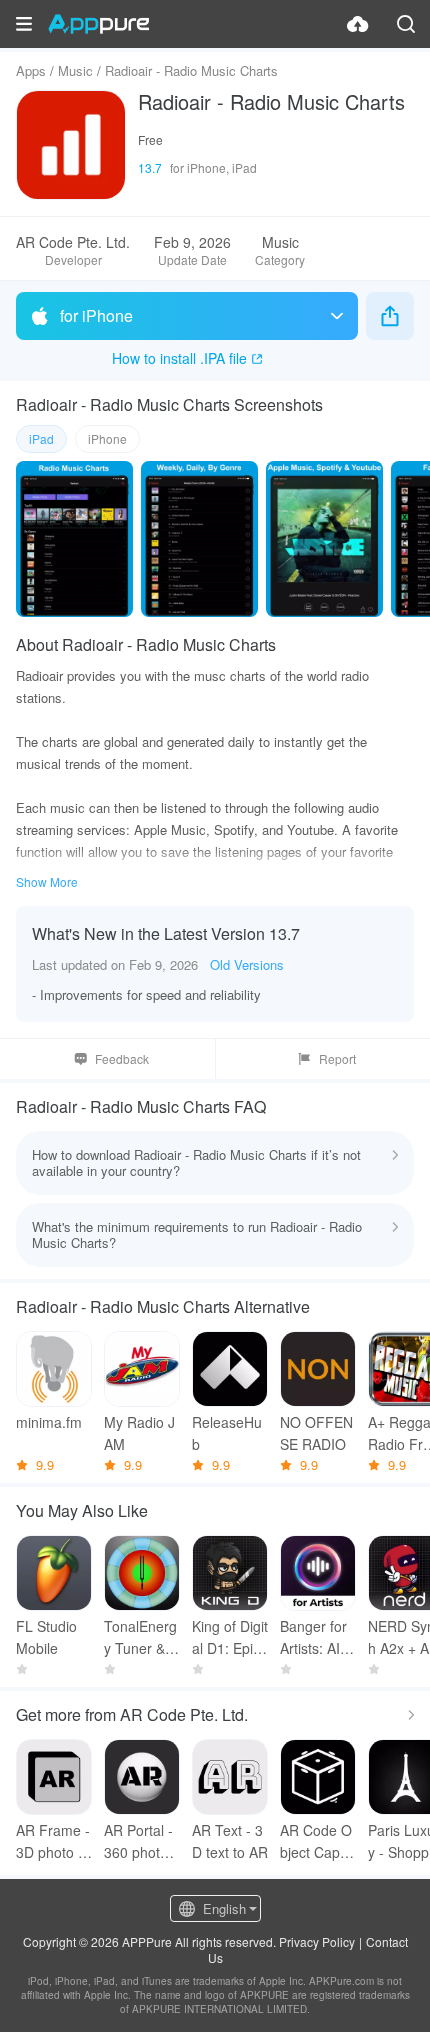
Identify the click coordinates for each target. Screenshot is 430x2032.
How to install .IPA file (179, 358)
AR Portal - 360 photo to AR (140, 1841)
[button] (24, 24)
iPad (41, 438)
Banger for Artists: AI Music (318, 1637)
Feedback (122, 1058)
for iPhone (96, 315)
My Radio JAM (139, 1433)
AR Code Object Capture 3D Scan (316, 1841)
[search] (406, 24)
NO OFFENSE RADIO (316, 1433)
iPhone (107, 438)
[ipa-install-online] (358, 24)
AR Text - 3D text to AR (230, 1841)
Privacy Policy (317, 1941)
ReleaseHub (227, 1433)
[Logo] (98, 24)
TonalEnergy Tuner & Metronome (140, 1637)
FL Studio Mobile (46, 1637)
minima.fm (49, 1422)
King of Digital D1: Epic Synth (230, 1637)
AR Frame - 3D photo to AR (53, 1841)
